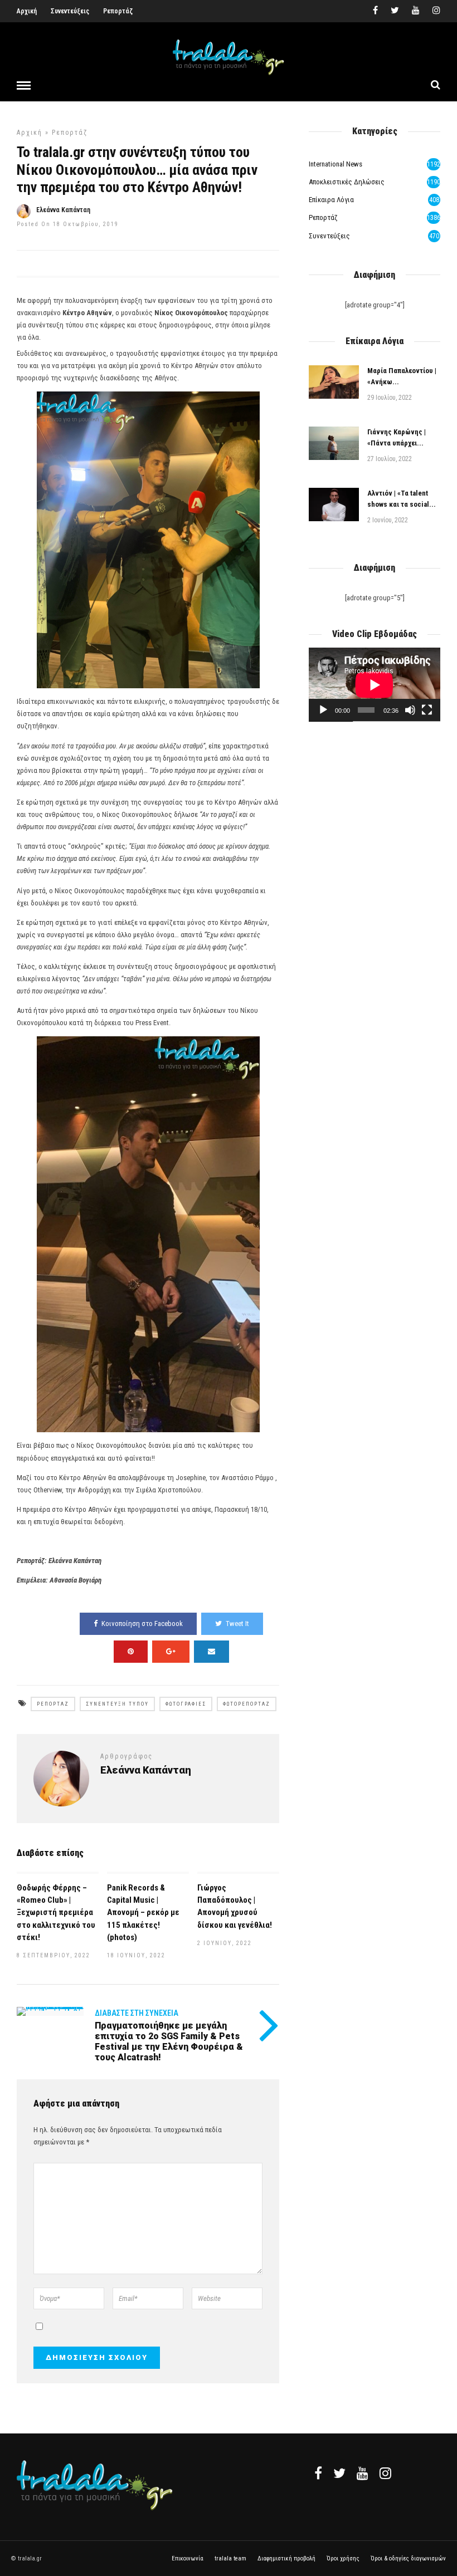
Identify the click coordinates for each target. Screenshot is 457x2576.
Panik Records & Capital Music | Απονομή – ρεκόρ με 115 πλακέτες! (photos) (143, 1912)
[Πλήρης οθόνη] (427, 710)
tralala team (230, 2558)
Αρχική (27, 11)
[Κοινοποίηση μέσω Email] (212, 1652)
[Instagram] (436, 11)
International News (336, 164)
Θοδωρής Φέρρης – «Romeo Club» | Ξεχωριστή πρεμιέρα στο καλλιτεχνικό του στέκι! (56, 1912)
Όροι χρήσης (343, 2558)
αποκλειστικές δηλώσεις (347, 182)
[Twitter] (339, 2473)
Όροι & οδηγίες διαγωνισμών (408, 2558)
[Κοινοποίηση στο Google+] (171, 1652)
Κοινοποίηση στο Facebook (142, 1624)
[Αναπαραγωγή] (323, 710)
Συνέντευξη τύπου (117, 1704)
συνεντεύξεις (329, 236)
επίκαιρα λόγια (331, 200)
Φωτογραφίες (186, 1704)
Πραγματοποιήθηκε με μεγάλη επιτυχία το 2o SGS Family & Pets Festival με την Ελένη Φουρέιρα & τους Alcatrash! (169, 2042)
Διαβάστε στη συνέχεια (137, 2013)
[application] (375, 685)
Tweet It (237, 1624)
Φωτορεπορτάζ (247, 1704)
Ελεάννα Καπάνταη (63, 210)
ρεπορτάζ (70, 133)
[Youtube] (416, 11)
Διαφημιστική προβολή (286, 2558)
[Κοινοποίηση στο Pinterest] (131, 1652)
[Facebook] (318, 2473)
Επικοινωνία (188, 2558)
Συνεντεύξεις (70, 11)
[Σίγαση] (410, 710)
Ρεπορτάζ (118, 11)
